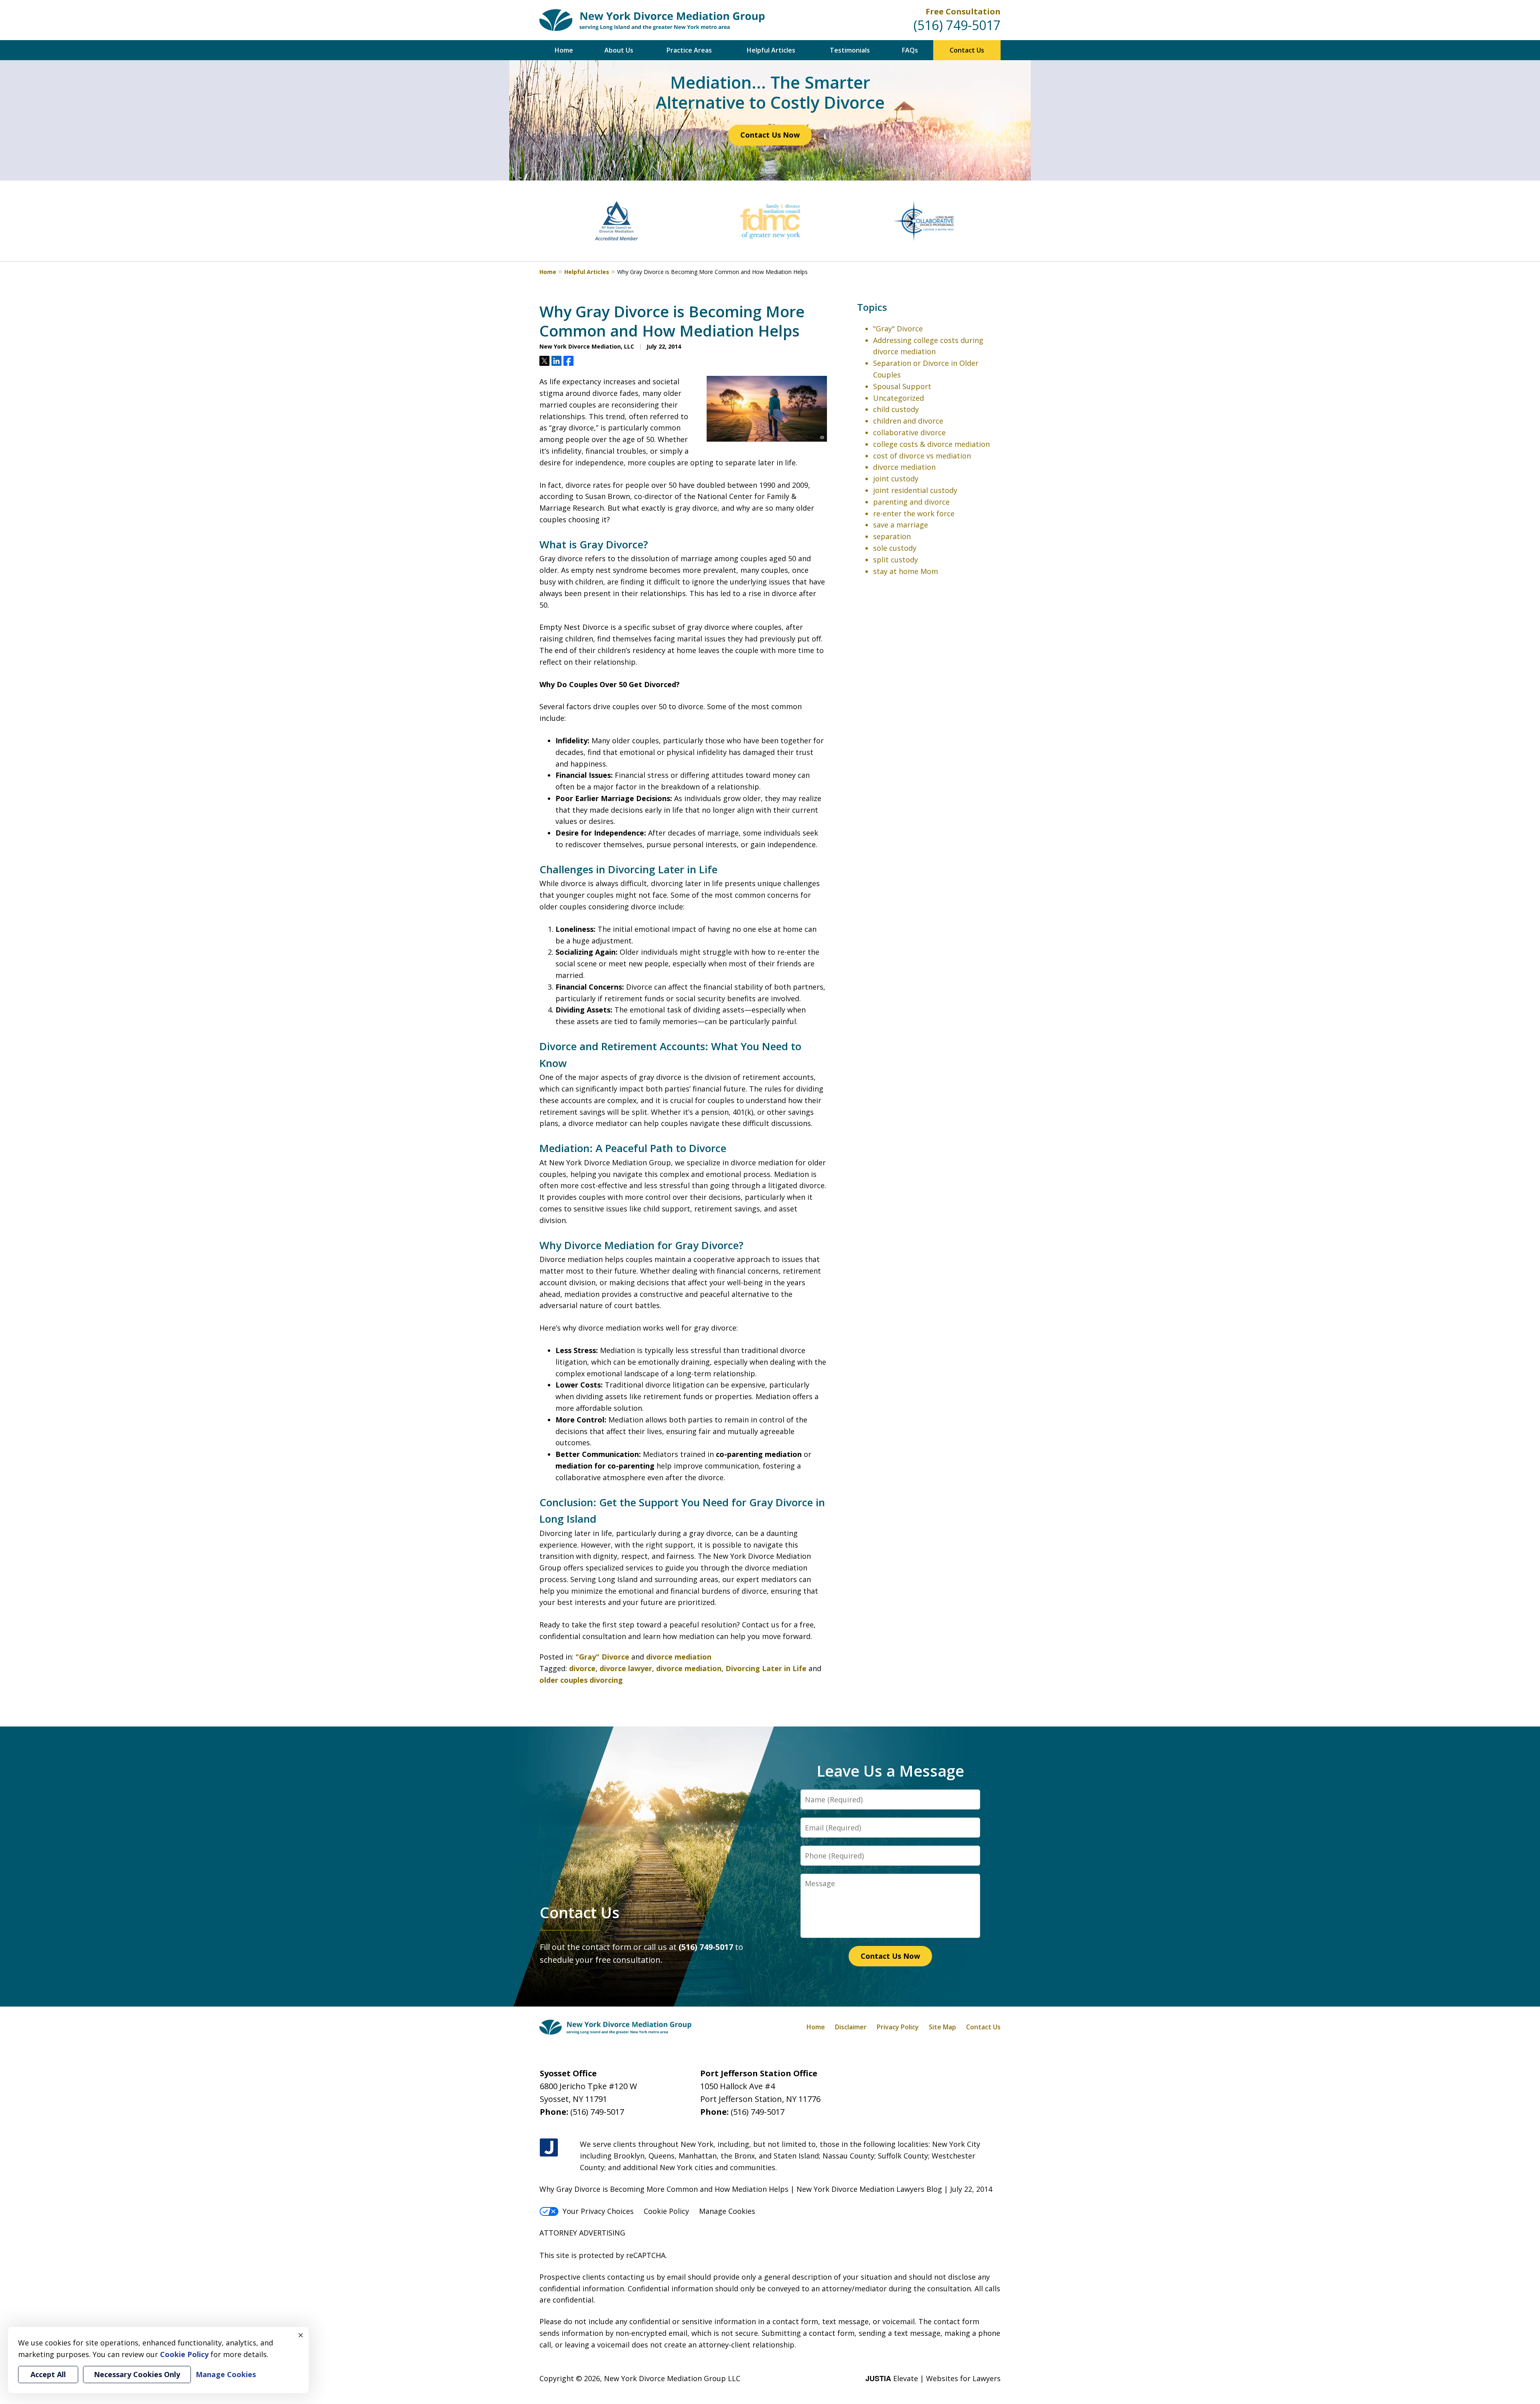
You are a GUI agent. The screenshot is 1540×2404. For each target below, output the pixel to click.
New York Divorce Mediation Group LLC (672, 2378)
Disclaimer (851, 2027)
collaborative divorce (909, 432)
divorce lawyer (626, 1668)
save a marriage (901, 525)
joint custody (896, 479)
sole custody (895, 548)
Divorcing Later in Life (766, 1668)
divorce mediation (679, 1657)
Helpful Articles (771, 50)
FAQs (910, 50)
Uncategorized (899, 398)
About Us (619, 50)
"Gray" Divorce (602, 1657)
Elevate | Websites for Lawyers (933, 2378)
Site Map (942, 2027)
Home (564, 50)
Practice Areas (689, 50)
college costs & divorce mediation (931, 444)
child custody (896, 409)
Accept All (48, 2374)
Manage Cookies (727, 2211)
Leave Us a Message (890, 1771)
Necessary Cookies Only (137, 2374)
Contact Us (967, 50)
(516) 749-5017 (957, 25)
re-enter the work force (914, 513)
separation (892, 536)
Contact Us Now (770, 135)
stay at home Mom (906, 571)
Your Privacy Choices (598, 2211)
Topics (872, 307)
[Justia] (549, 2148)
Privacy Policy (898, 2027)
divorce (582, 1668)
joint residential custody (915, 490)
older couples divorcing (581, 1680)
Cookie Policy (666, 2211)
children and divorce (908, 421)
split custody (896, 560)
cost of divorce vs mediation (922, 456)
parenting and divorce (911, 502)
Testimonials (850, 50)
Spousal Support (902, 386)
